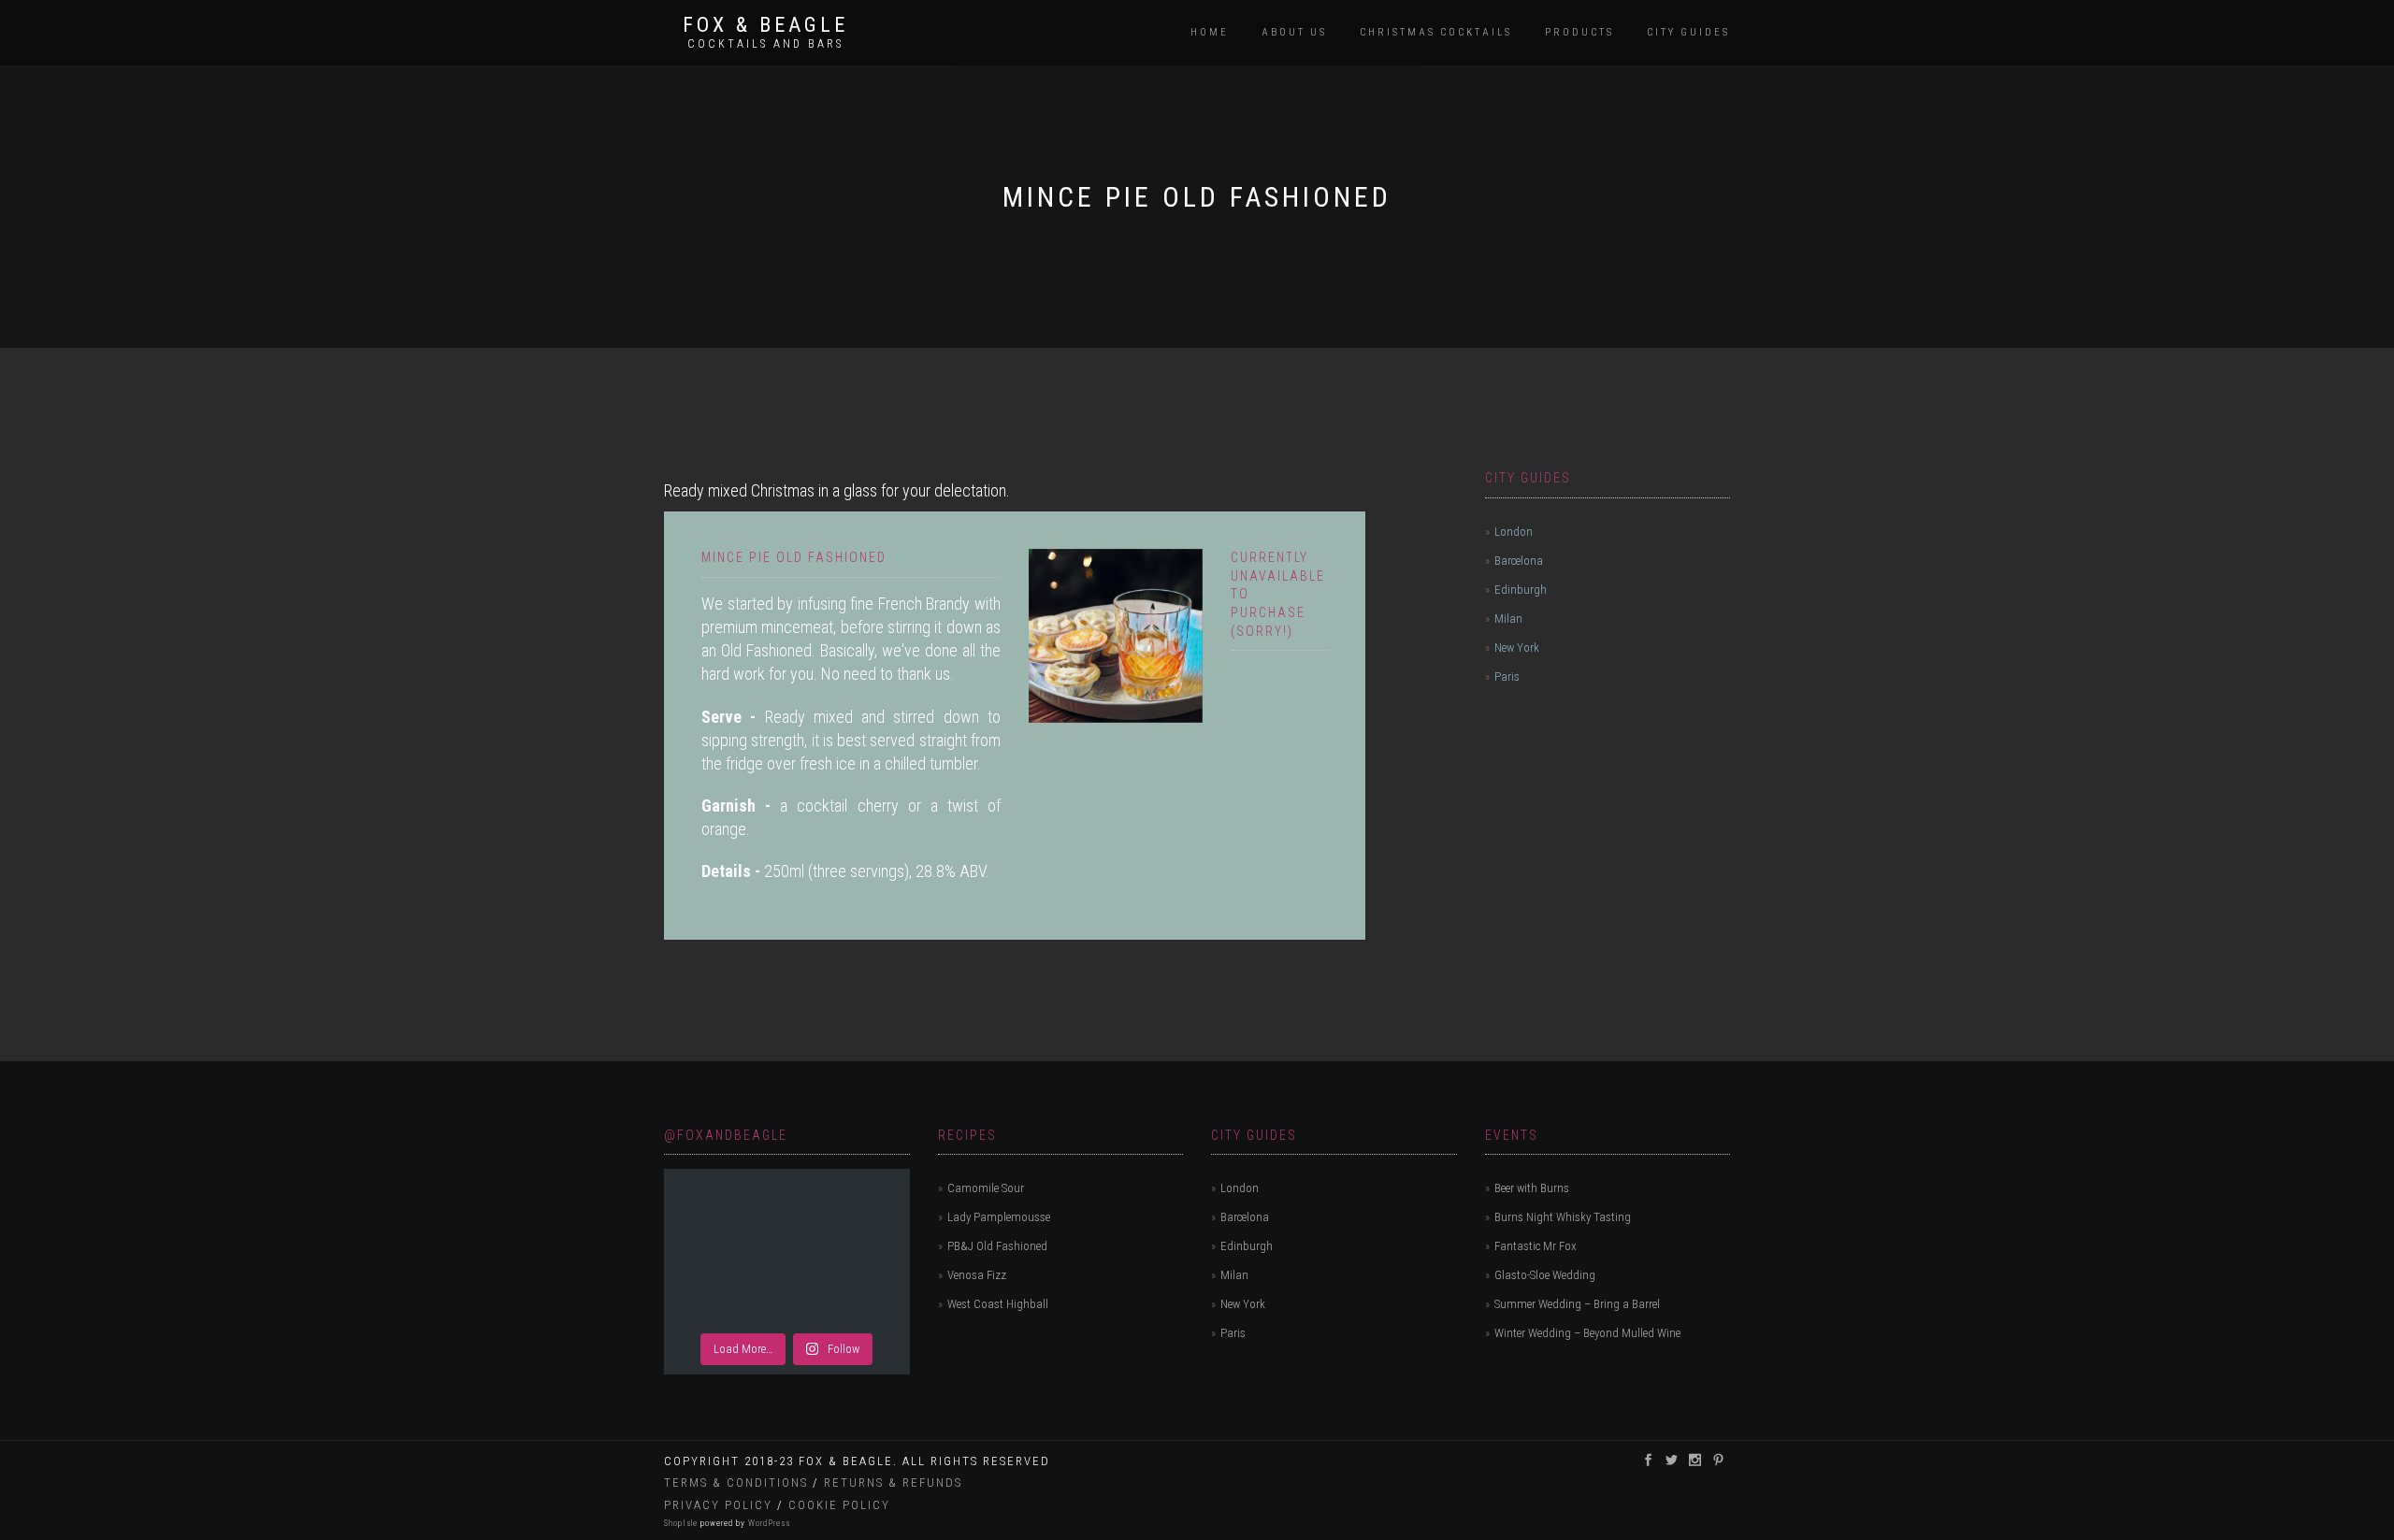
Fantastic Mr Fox (1536, 1246)
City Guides (1688, 32)
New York (1517, 648)
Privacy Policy (718, 1505)
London (1514, 532)
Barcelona (1519, 561)
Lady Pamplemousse (999, 1217)
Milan (1508, 619)
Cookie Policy (839, 1505)
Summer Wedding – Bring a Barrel (1577, 1304)
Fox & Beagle (765, 25)
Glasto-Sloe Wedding (1545, 1275)
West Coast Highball (998, 1304)
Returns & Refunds (893, 1482)
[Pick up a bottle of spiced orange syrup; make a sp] (787, 1249)
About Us (1294, 32)
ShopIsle (682, 1523)
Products (1579, 32)
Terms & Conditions (736, 1482)
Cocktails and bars (765, 44)
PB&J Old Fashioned (997, 1246)
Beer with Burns (1532, 1188)
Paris (1507, 676)
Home (1210, 32)
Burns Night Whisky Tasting (1563, 1217)
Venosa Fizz (977, 1275)
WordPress (768, 1523)
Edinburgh (1521, 590)
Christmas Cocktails (1436, 32)
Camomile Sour (986, 1188)
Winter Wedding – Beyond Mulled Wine (1587, 1333)
